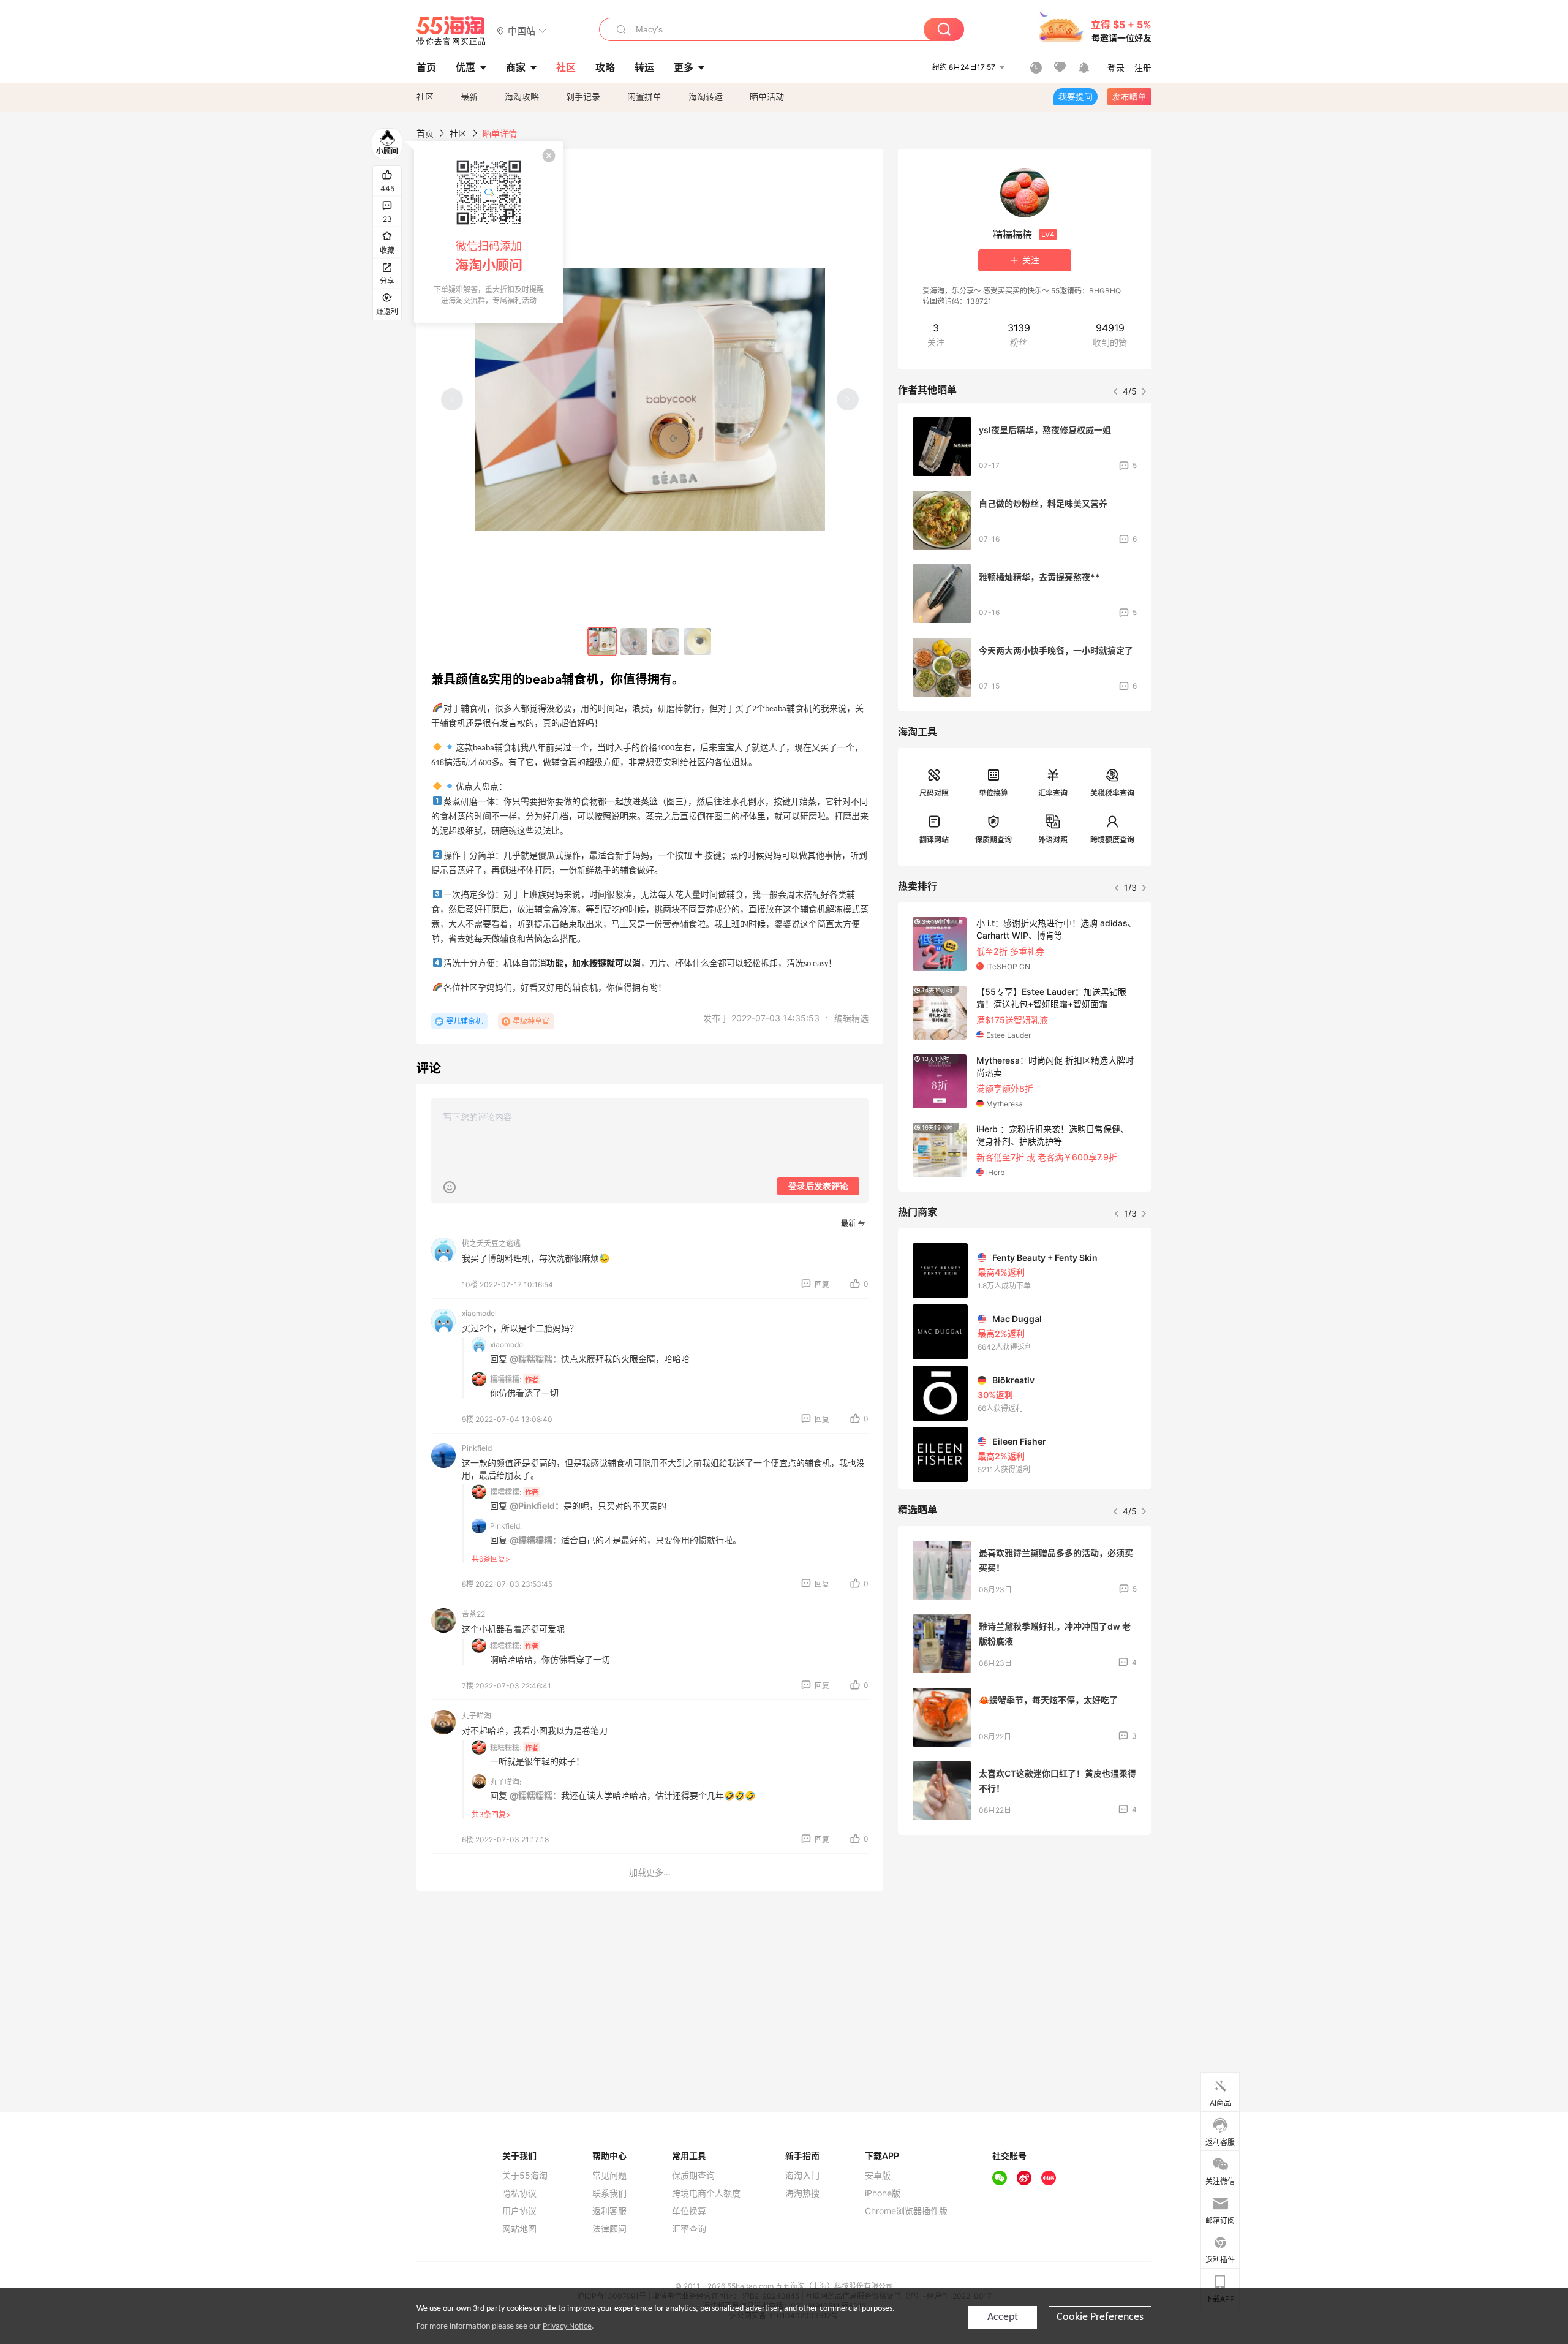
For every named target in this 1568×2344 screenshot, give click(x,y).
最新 (469, 96)
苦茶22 (473, 1614)
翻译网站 (934, 840)
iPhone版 (883, 2193)
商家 (516, 67)
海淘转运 (706, 96)
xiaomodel (479, 1313)
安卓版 (878, 2176)
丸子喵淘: (506, 1782)
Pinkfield (477, 1448)
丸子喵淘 (477, 1716)
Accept (1003, 2317)
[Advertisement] (1025, 1935)
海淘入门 (802, 2176)
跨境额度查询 (1112, 840)
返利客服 (609, 2211)
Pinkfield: (506, 1526)
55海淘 (451, 31)
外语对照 (1053, 840)
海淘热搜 (802, 2193)
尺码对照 (934, 793)
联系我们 (609, 2193)
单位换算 (993, 793)
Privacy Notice (567, 2327)
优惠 (466, 67)
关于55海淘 (525, 2176)
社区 (425, 96)
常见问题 (609, 2176)
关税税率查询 (1112, 793)
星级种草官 (531, 1021)
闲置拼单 (644, 96)
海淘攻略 (522, 96)
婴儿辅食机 (464, 1021)
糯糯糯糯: (506, 1379)
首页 (425, 133)
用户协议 (519, 2211)
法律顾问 (609, 2229)
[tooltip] (489, 232)
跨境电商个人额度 (706, 2193)
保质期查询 (993, 840)
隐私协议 (519, 2193)
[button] (522, 30)
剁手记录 (583, 96)
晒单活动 (767, 96)
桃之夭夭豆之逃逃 (491, 1243)
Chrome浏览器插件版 (906, 2211)
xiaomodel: (508, 1344)
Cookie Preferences (1100, 2317)
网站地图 (519, 2229)
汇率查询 (1053, 793)
